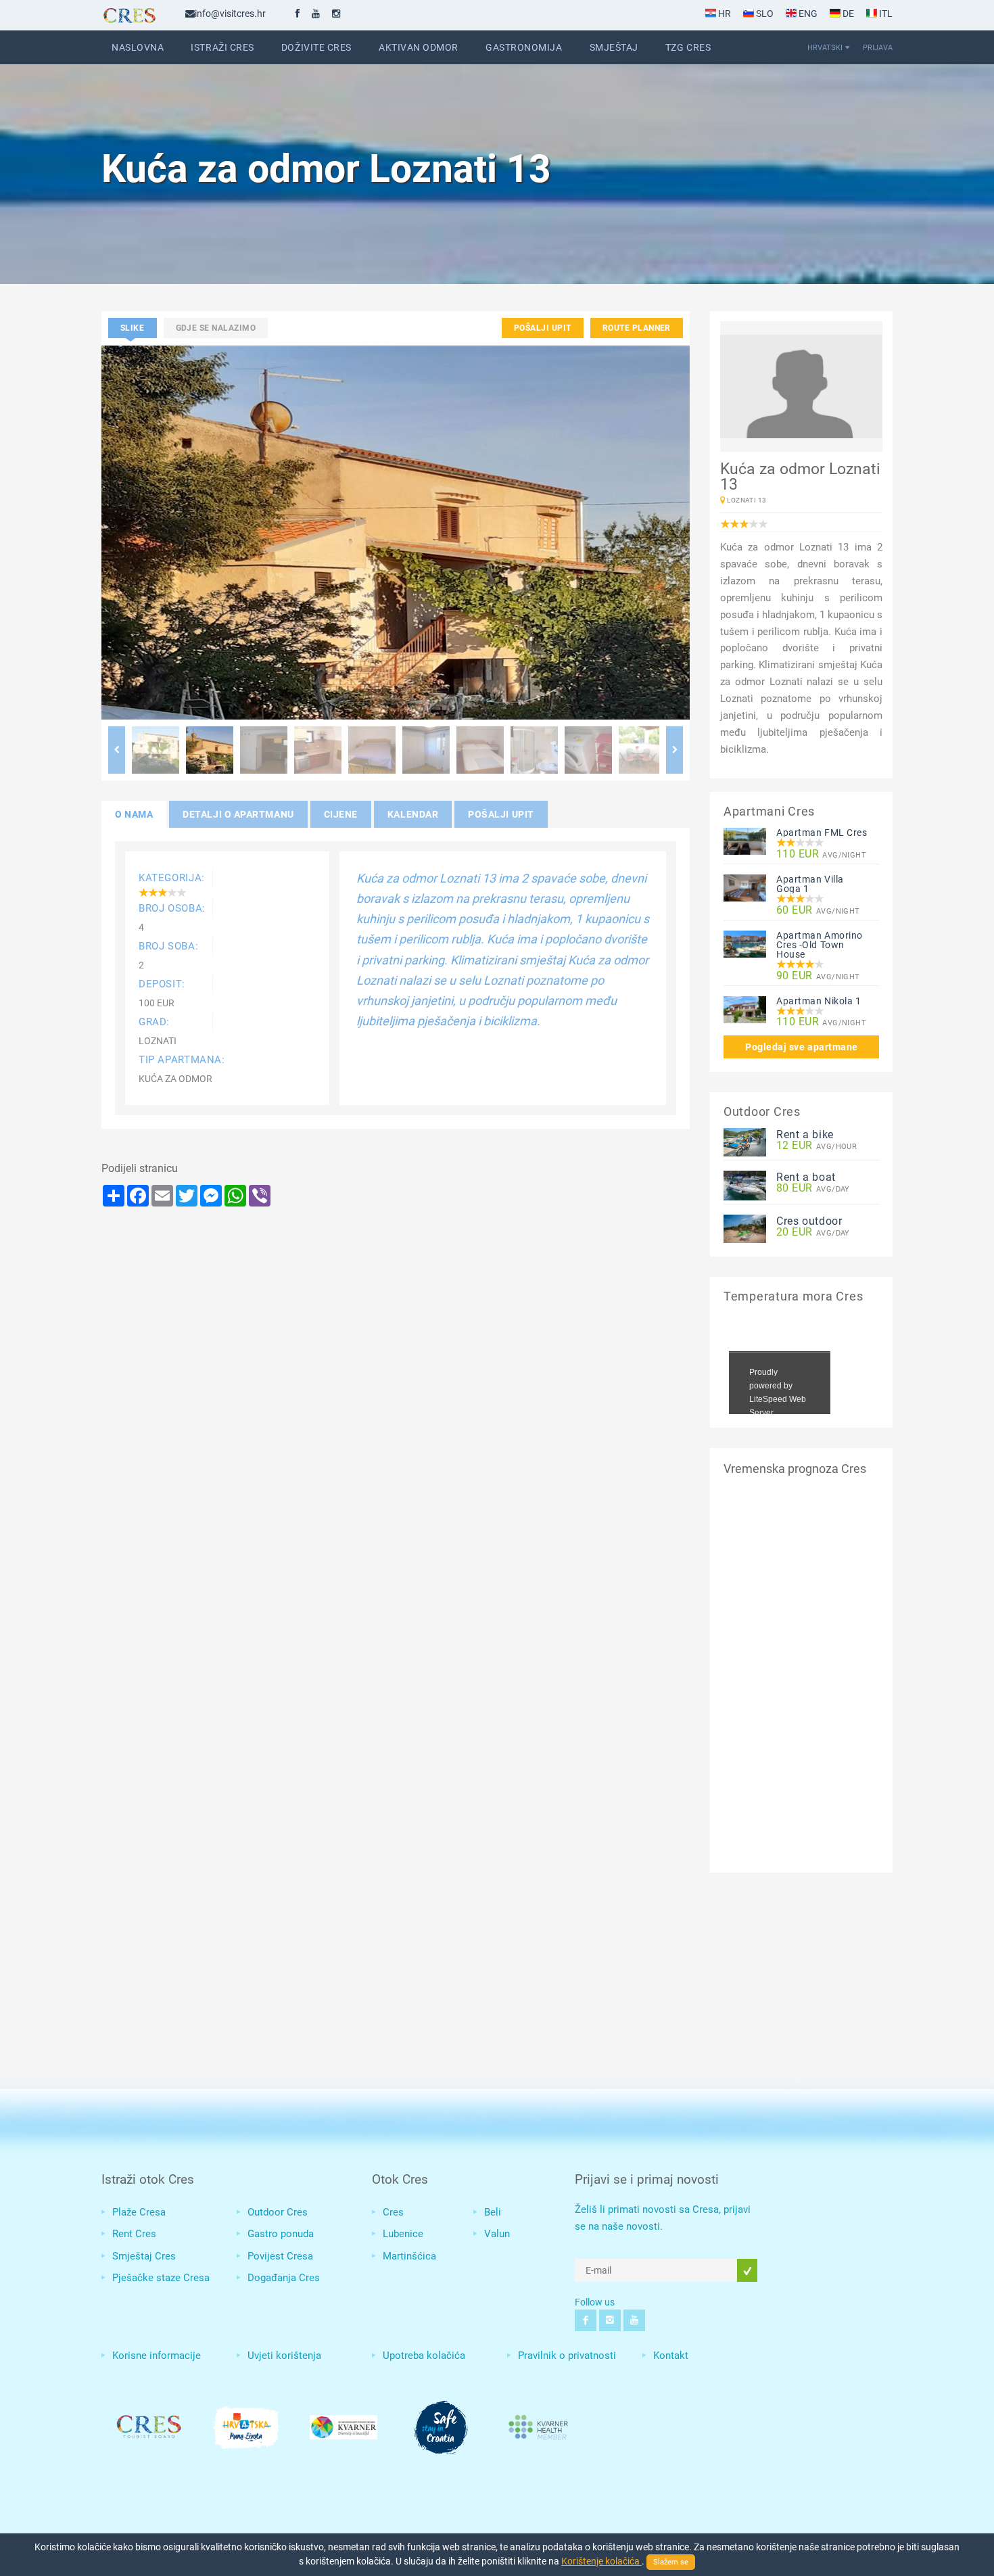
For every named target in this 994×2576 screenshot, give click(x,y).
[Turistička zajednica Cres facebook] (298, 14)
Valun (497, 2234)
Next (674, 750)
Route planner (637, 328)
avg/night (821, 854)
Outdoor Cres (278, 2212)
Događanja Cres (284, 2278)
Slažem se (671, 2562)
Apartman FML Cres (822, 833)
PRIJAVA (878, 47)
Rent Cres (134, 2234)
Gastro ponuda (281, 2234)
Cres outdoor (809, 1221)
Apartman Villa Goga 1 (810, 884)
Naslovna (138, 47)
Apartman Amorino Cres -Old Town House (820, 945)
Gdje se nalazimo (216, 328)
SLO (764, 14)
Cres (393, 2212)
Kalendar (413, 814)
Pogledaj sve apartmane (802, 1047)
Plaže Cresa (139, 2212)
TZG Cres (688, 47)
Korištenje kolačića (601, 2561)
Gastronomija (524, 47)
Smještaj (614, 47)
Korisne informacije (157, 2356)
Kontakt (671, 2356)
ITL (885, 14)
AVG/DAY (813, 1189)
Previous (117, 750)
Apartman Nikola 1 (819, 1001)
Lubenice (403, 2234)
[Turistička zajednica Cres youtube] (316, 14)
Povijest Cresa (280, 2256)
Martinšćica (409, 2256)
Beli (493, 2212)
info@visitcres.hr (230, 14)
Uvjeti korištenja (284, 2356)
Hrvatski (825, 47)
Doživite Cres (316, 47)
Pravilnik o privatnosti (567, 2356)
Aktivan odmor (419, 47)
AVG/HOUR (816, 1146)
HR (724, 14)
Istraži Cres (222, 47)
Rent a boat (806, 1177)
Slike (133, 328)
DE (847, 14)
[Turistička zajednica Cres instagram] (336, 14)
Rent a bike (805, 1134)
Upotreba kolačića (424, 2356)
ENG (807, 14)
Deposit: (162, 984)
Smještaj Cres (144, 2256)
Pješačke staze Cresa (161, 2278)
